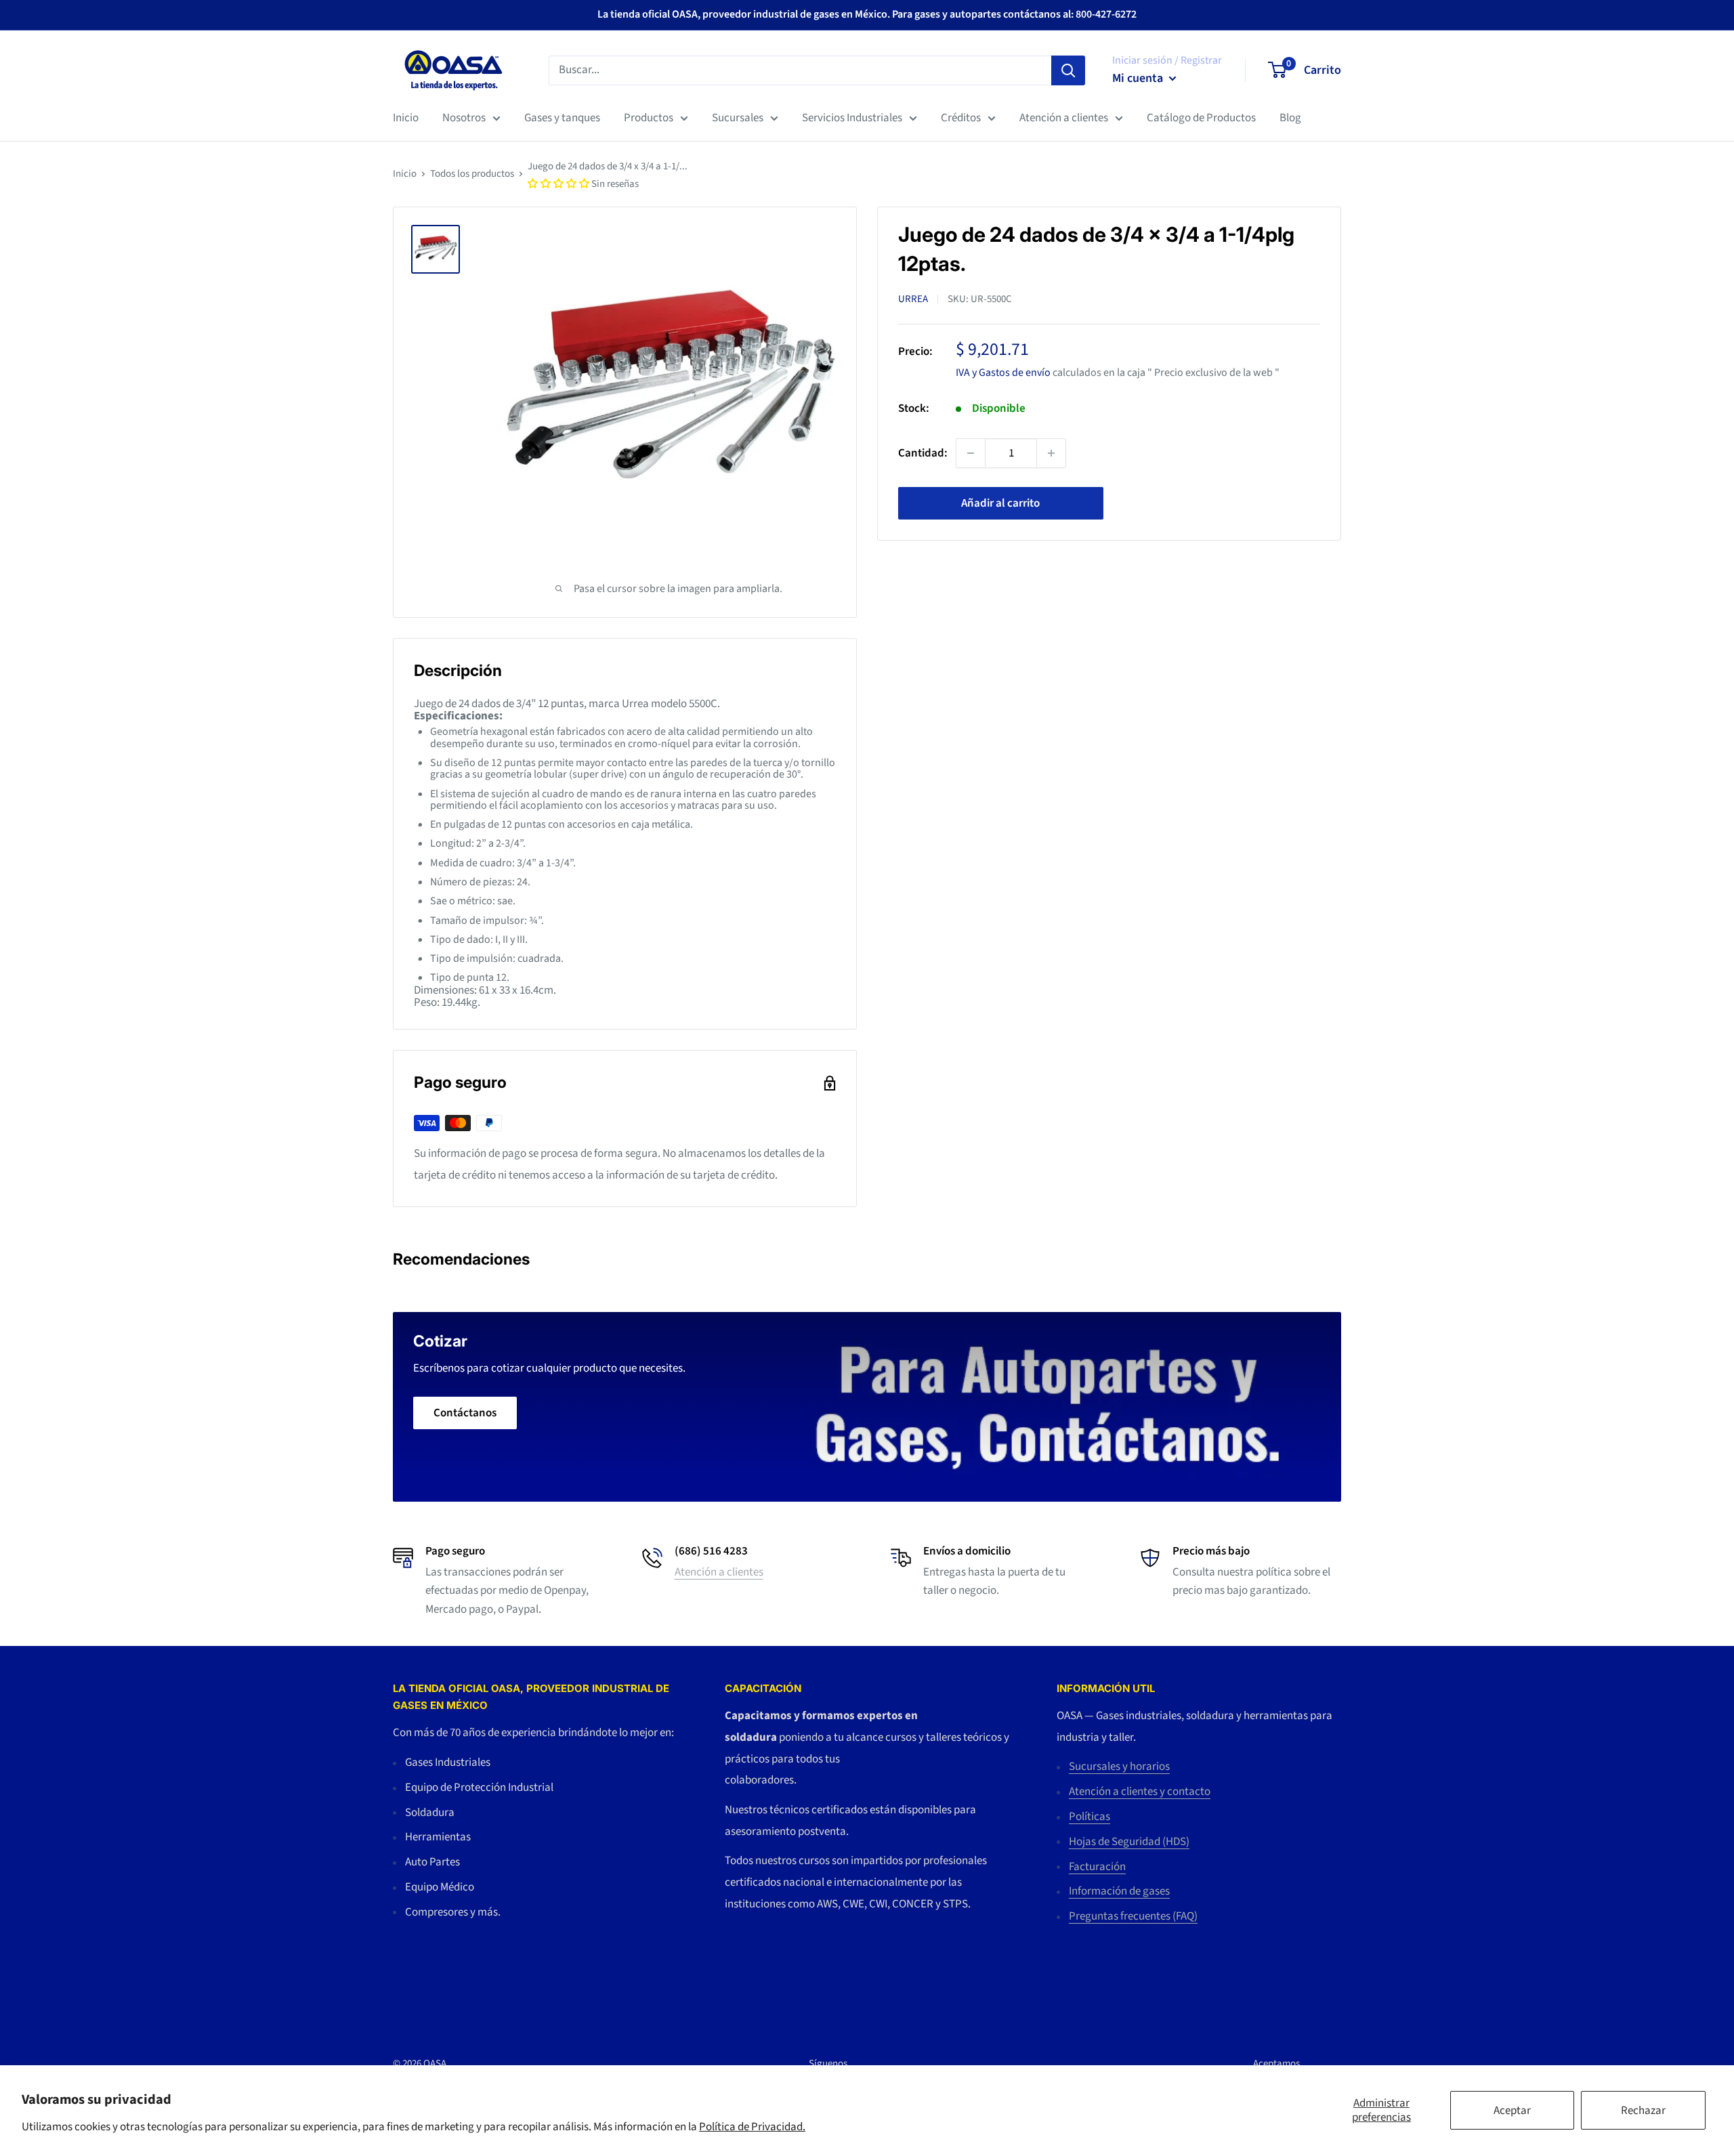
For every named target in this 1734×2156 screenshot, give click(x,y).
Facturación (1097, 1867)
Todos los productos (472, 174)
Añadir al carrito (1000, 503)
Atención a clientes (1064, 118)
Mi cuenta (1139, 78)
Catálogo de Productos (1201, 118)
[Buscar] (1068, 70)
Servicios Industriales (852, 118)
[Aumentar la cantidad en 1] (1051, 453)
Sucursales (738, 118)
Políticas (1090, 1817)
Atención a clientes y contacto (1140, 1792)
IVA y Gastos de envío (1003, 372)
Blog (1290, 118)
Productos (649, 118)
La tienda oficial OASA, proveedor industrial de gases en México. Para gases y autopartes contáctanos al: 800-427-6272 (867, 14)
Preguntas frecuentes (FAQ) (1133, 1916)
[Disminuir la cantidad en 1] (971, 453)
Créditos (961, 118)
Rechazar (1643, 2111)
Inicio (406, 118)
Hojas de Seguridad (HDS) (1129, 1842)
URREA (913, 299)
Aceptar (1512, 2111)
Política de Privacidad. (752, 2127)
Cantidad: (923, 452)
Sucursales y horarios (1119, 1767)
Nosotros (464, 118)
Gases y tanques (562, 118)
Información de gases (1119, 1891)
